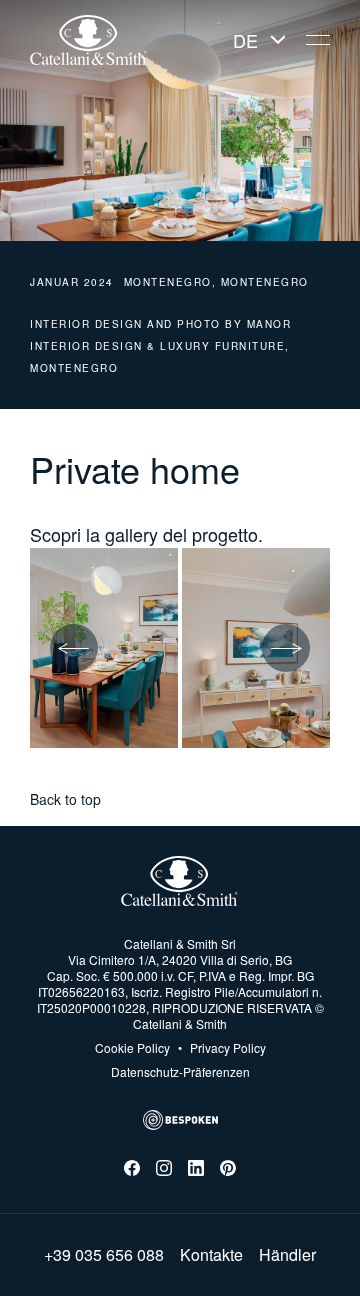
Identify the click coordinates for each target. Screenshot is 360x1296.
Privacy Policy (222, 1048)
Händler (287, 1255)
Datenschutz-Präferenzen (180, 1071)
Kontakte (211, 1255)
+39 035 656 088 (104, 1255)
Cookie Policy (132, 1048)
